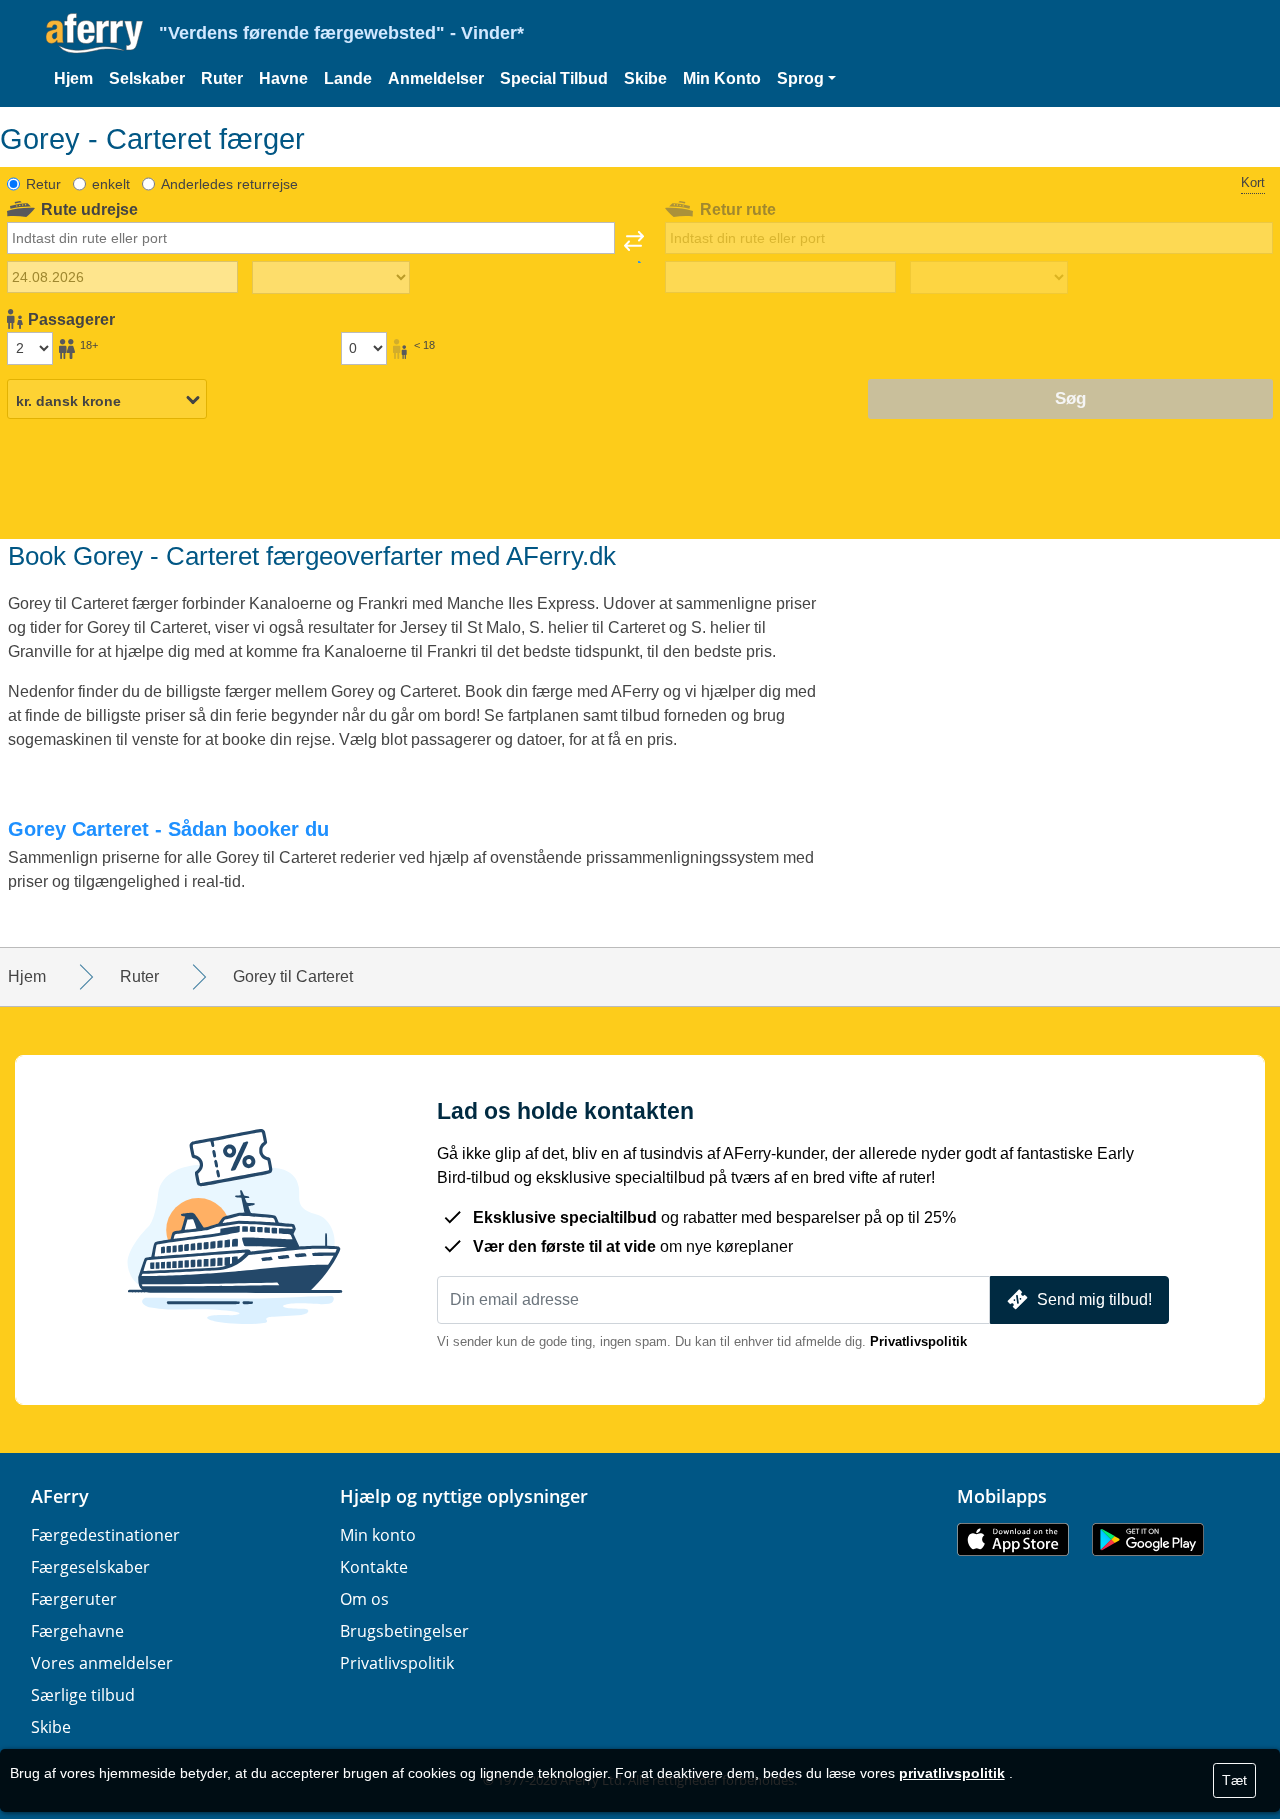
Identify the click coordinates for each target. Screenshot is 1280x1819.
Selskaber (147, 78)
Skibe (645, 78)
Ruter (222, 78)
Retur (43, 184)
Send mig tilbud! (1094, 1299)
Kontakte (374, 1567)
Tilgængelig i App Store (1013, 1539)
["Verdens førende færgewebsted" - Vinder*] (94, 33)
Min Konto (722, 78)
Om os (364, 1599)
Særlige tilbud (83, 1695)
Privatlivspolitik (918, 1341)
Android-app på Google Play (1148, 1539)
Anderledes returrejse (229, 184)
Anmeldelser (436, 78)
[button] (806, 79)
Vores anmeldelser (102, 1663)
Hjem (73, 78)
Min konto (378, 1535)
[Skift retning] (634, 247)
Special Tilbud (554, 78)
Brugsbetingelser (404, 1631)
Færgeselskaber (90, 1567)
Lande (348, 78)
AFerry (60, 1496)
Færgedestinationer (105, 1535)
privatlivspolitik (952, 1773)
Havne (283, 78)
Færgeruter (74, 1599)
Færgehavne (77, 1631)
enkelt (111, 184)
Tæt (1234, 1780)
